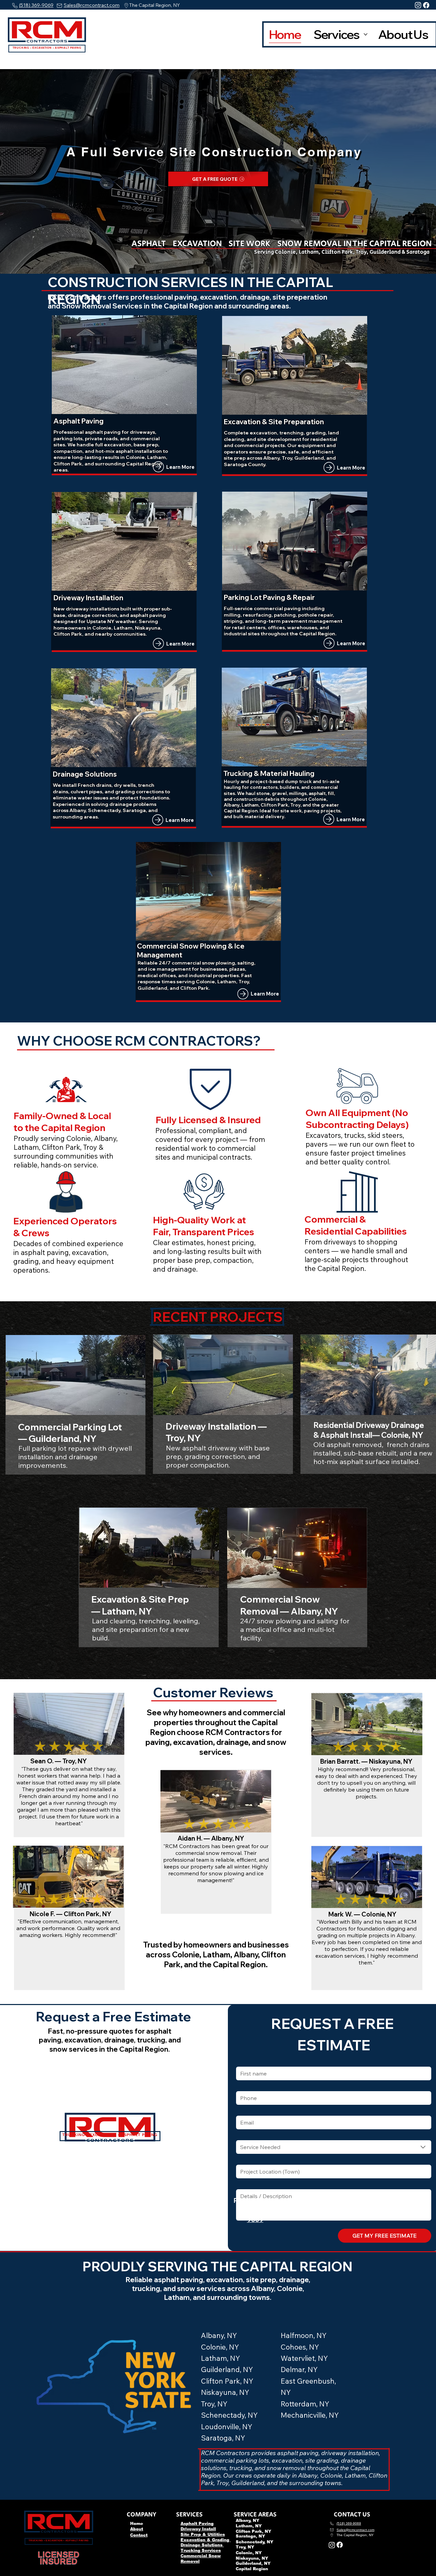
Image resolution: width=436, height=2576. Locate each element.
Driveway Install (198, 2529)
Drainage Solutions (202, 2545)
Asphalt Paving (197, 2524)
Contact (139, 2535)
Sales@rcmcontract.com (92, 5)
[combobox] (333, 2147)
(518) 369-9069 (36, 5)
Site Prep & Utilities (203, 2534)
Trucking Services (201, 2550)
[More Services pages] (366, 35)
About (137, 2529)
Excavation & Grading (206, 2540)
